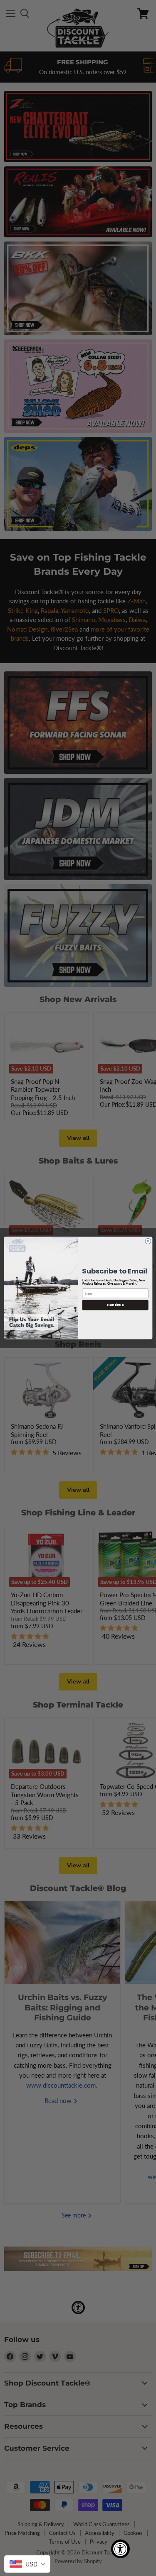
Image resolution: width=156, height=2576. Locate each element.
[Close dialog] (148, 1241)
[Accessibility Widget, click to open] (120, 2549)
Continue (115, 1305)
